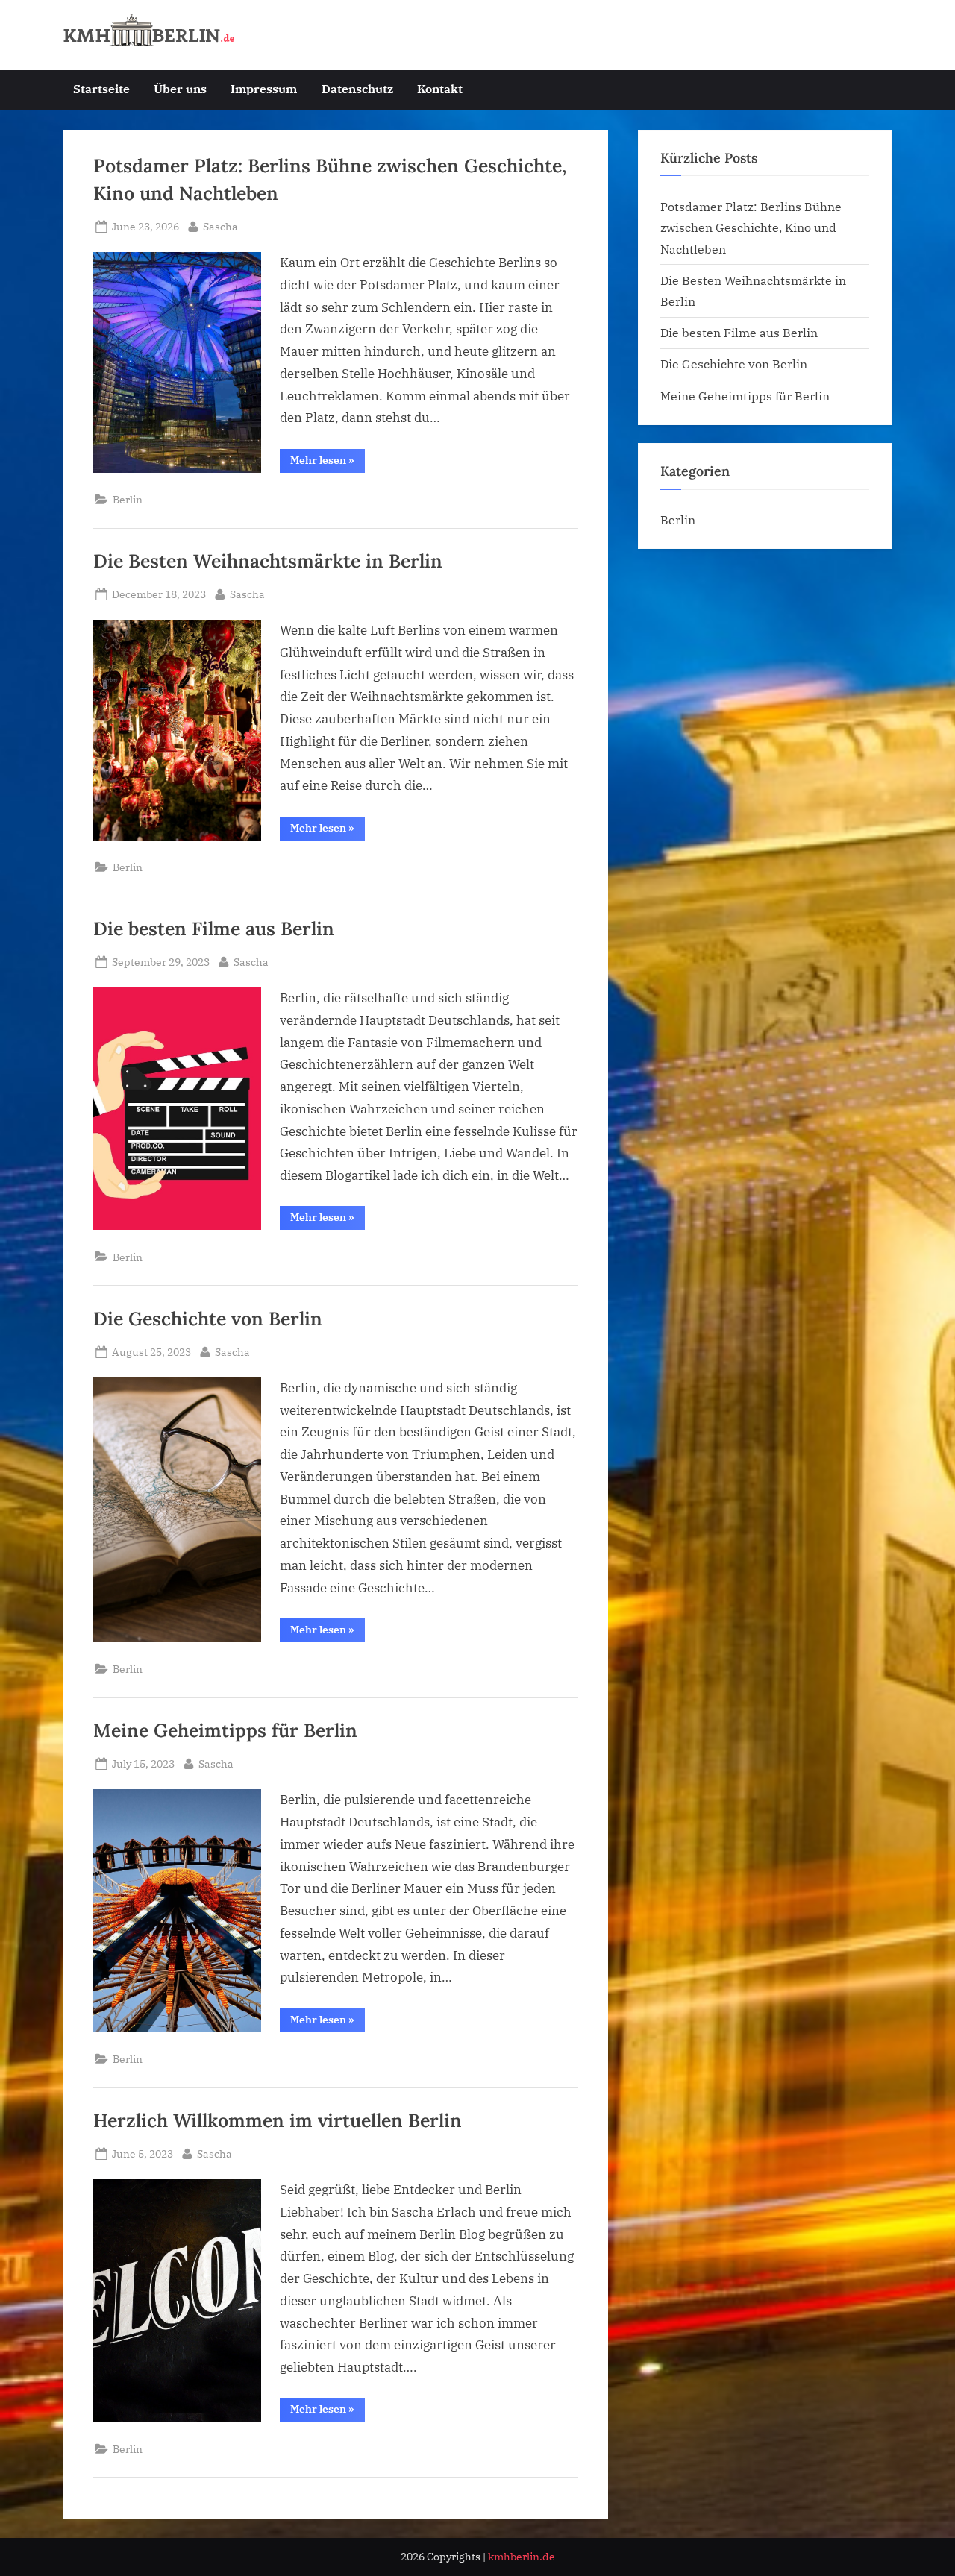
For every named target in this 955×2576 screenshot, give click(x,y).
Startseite (101, 88)
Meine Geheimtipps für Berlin (225, 1730)
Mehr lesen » (328, 463)
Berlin (128, 499)
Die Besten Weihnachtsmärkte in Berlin (268, 561)
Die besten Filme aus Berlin (214, 929)
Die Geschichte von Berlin (208, 1319)
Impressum (264, 88)
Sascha (220, 226)
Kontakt (440, 88)
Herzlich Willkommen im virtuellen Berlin (278, 2120)
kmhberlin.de (522, 2557)
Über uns (180, 88)
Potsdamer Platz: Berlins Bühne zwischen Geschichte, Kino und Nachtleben (751, 227)
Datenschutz (357, 88)
